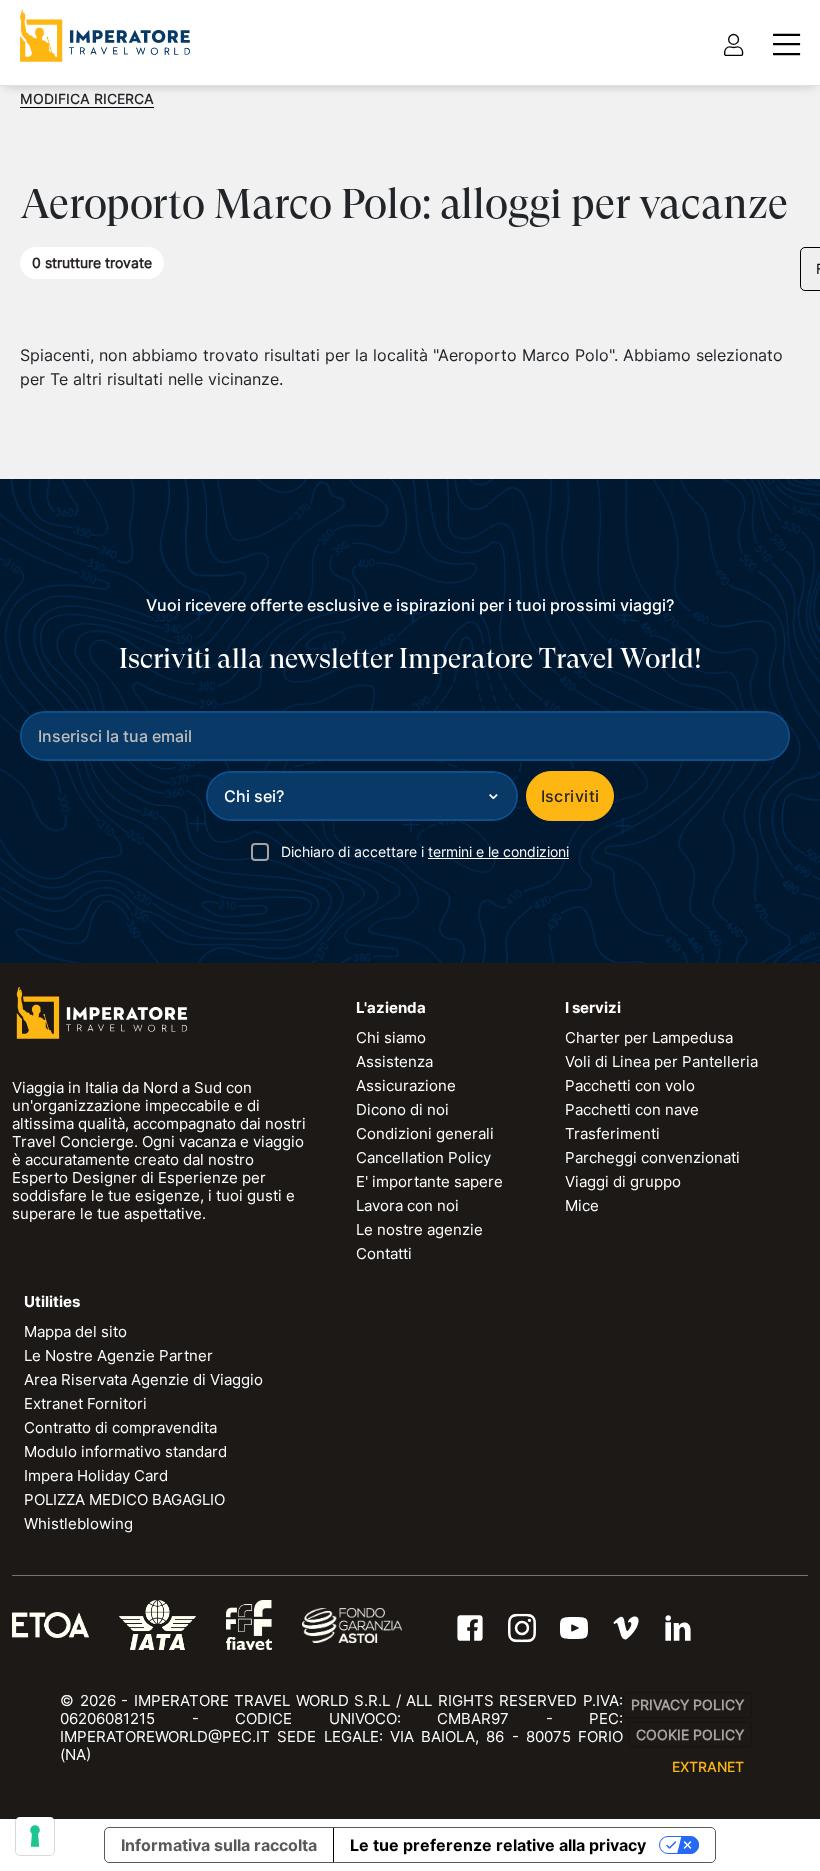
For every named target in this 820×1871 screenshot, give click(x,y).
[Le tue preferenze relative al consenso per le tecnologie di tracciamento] (35, 1836)
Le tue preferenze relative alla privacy (498, 1845)
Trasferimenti (612, 1133)
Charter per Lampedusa (649, 1037)
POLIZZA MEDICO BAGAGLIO (124, 1499)
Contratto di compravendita (120, 1427)
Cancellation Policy (423, 1157)
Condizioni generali (425, 1133)
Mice (582, 1205)
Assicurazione (406, 1085)
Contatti (384, 1253)
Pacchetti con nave (632, 1109)
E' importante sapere (429, 1181)
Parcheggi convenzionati (652, 1157)
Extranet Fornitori (85, 1403)
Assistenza (394, 1061)
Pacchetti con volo (630, 1085)
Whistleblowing (78, 1523)
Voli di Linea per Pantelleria (661, 1061)
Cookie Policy (690, 1734)
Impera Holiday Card (96, 1475)
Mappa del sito (75, 1331)
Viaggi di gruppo (623, 1181)
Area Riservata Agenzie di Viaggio (143, 1379)
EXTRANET (708, 1766)
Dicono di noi (402, 1109)
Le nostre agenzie (419, 1229)
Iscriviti (570, 796)
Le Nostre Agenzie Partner (118, 1355)
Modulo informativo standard (125, 1451)
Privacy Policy (687, 1704)
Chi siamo (391, 1037)
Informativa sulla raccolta (219, 1845)
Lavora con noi (407, 1205)
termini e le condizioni (498, 851)
